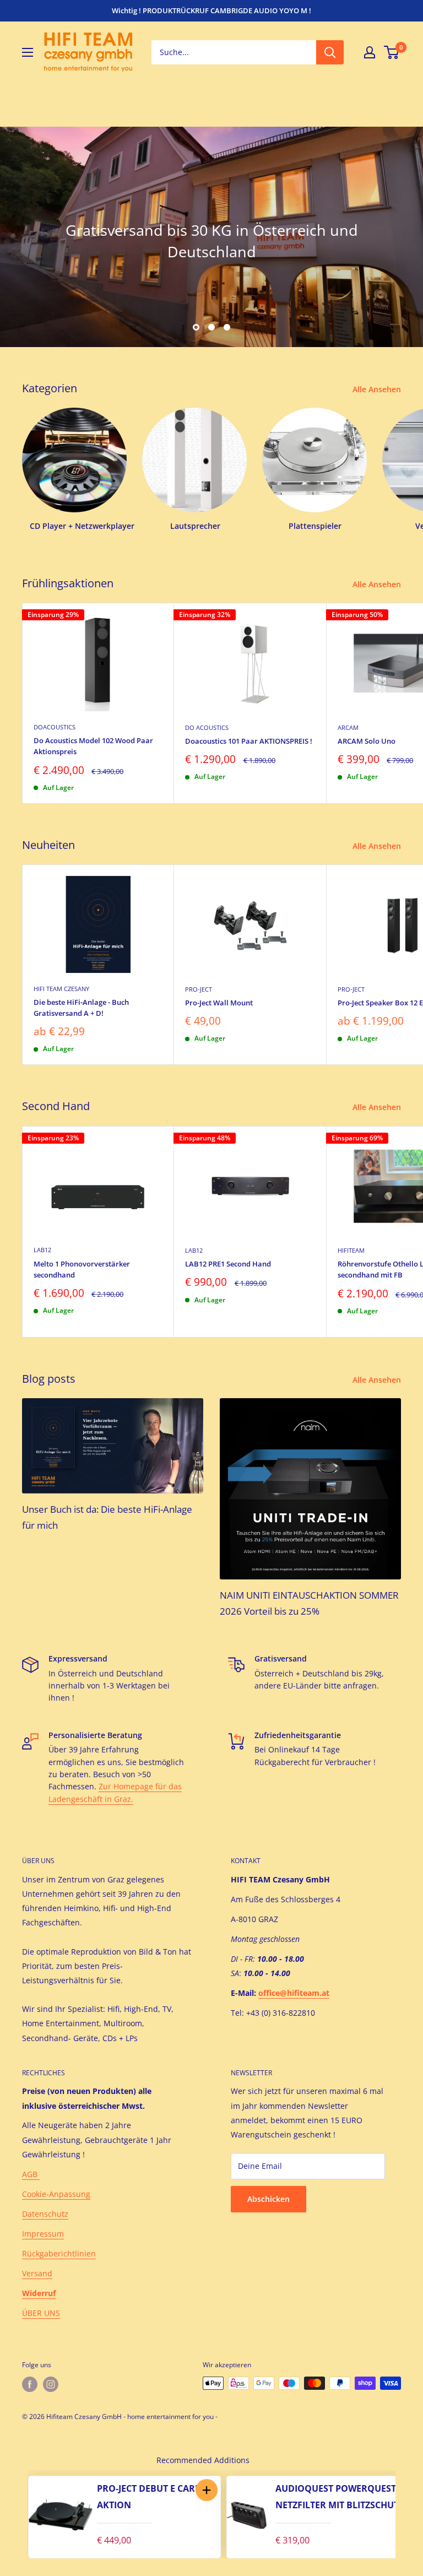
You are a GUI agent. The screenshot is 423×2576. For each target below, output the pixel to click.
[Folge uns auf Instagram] (51, 2384)
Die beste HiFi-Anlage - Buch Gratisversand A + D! (81, 1008)
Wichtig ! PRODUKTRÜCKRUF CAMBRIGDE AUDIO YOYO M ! (211, 10)
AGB (31, 2174)
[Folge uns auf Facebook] (30, 2384)
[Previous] (17, 2514)
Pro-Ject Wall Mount (219, 1003)
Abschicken (269, 2199)
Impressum (43, 2234)
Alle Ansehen (378, 389)
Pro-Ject (199, 989)
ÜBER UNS (41, 2313)
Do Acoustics (207, 727)
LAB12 (42, 1250)
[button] (206, 2490)
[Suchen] (330, 52)
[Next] (406, 2514)
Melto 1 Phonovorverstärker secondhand (82, 1269)
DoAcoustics (55, 727)
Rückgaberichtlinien (59, 2253)
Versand (37, 2273)
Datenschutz (45, 2214)
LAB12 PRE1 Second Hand (228, 1264)
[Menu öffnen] (28, 52)
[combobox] (234, 52)
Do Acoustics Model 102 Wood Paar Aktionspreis (93, 746)
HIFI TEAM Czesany (61, 989)
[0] (392, 52)
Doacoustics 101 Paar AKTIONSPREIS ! (249, 741)
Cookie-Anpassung (56, 2194)
